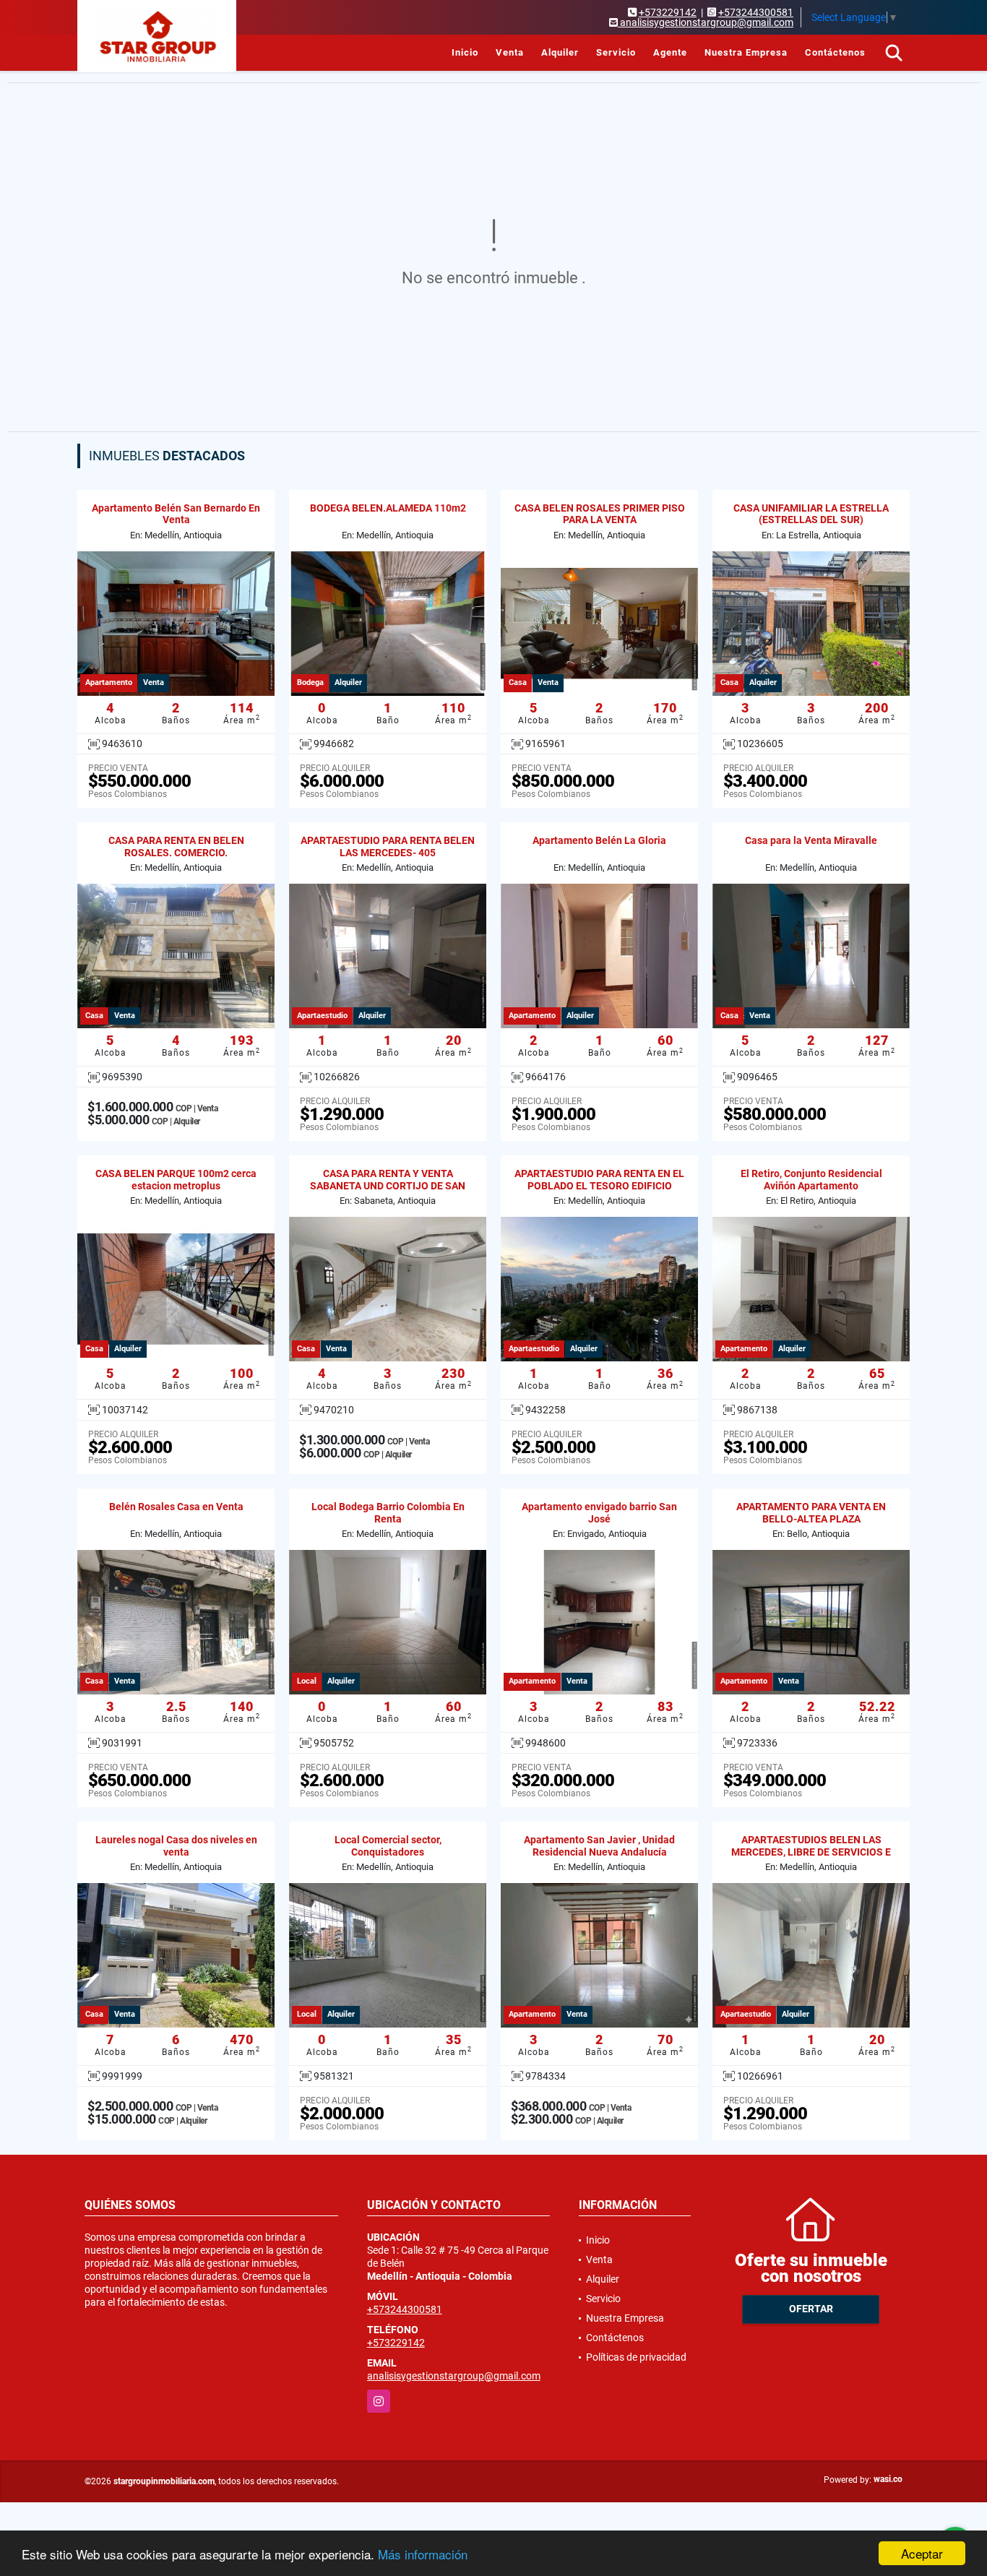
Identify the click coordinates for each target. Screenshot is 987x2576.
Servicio (616, 52)
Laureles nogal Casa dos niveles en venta (176, 1846)
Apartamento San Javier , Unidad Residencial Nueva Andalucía (599, 1846)
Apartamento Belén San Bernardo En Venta (176, 514)
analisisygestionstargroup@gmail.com (454, 2376)
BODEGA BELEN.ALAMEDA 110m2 (388, 508)
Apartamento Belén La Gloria (599, 840)
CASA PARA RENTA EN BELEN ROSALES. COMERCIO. (176, 847)
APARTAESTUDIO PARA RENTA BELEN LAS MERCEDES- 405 (388, 847)
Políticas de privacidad (636, 2357)
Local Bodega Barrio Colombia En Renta (388, 1513)
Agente (670, 52)
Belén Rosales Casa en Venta (176, 1507)
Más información (423, 2554)
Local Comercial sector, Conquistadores (388, 1846)
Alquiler (560, 52)
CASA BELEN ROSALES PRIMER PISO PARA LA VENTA (600, 514)
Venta (510, 52)
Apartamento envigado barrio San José (599, 1513)
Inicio (465, 52)
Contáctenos (835, 52)
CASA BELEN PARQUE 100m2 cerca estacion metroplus (176, 1180)
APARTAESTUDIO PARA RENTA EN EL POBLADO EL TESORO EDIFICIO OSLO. (599, 1186)
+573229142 (668, 12)
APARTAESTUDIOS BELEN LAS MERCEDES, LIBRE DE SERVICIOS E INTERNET (811, 1852)
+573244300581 (756, 12)
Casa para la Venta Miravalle (811, 840)
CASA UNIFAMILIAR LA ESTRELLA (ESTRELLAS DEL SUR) (811, 514)
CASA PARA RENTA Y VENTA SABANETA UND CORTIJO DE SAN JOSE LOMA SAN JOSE (388, 1186)
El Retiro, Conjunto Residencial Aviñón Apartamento (811, 1180)
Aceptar (922, 2553)
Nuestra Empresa (746, 52)
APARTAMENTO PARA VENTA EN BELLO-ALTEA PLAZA (811, 1513)
